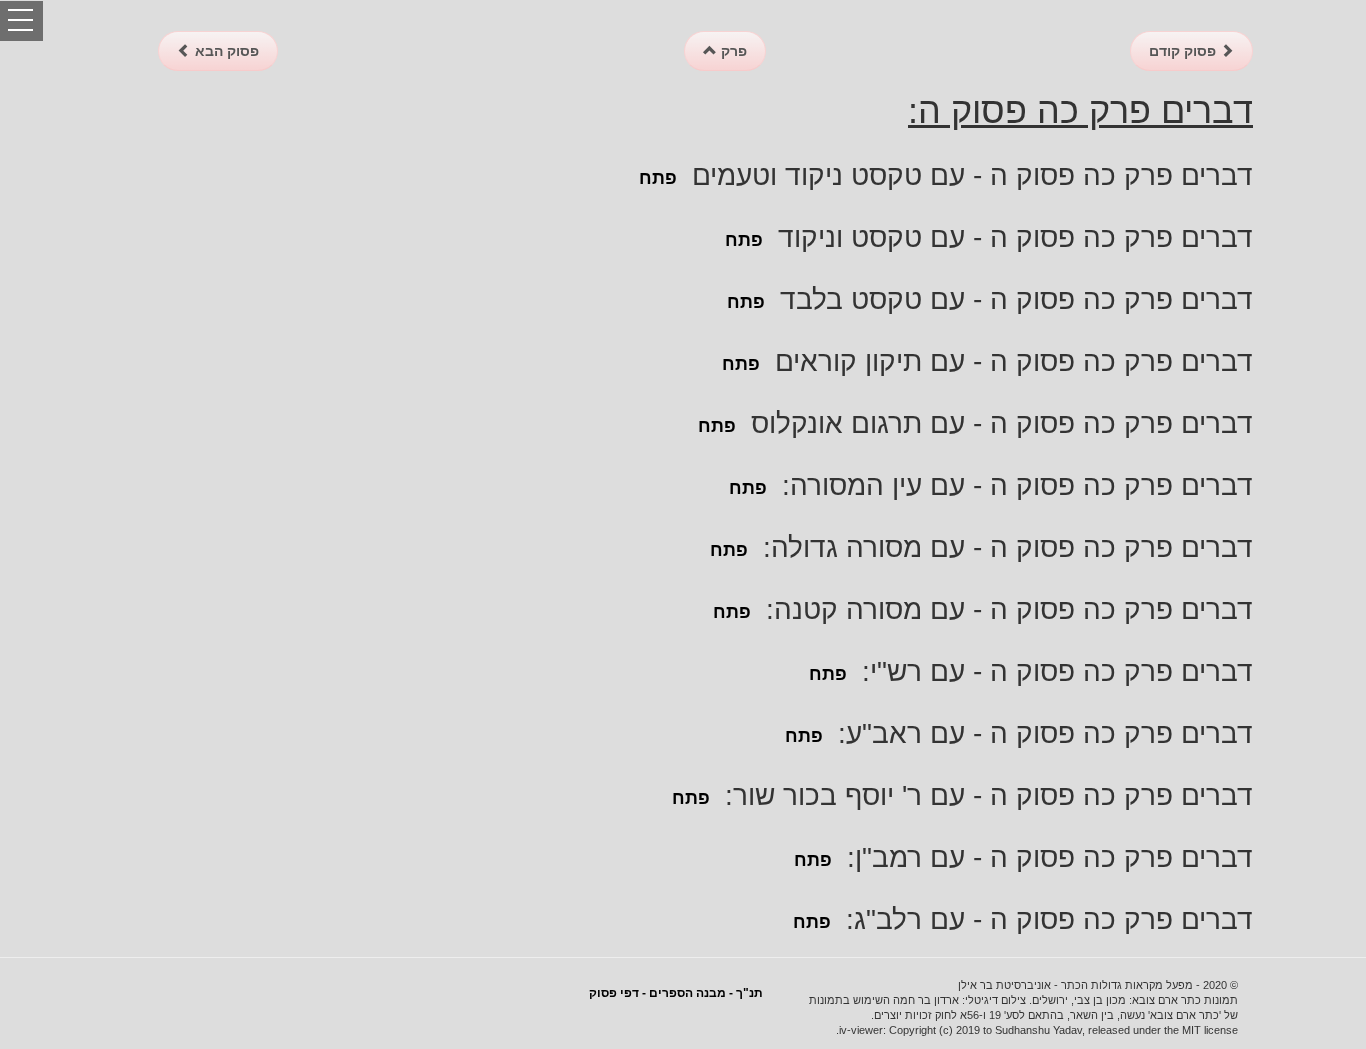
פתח (658, 178)
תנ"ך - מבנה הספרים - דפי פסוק (676, 993)
